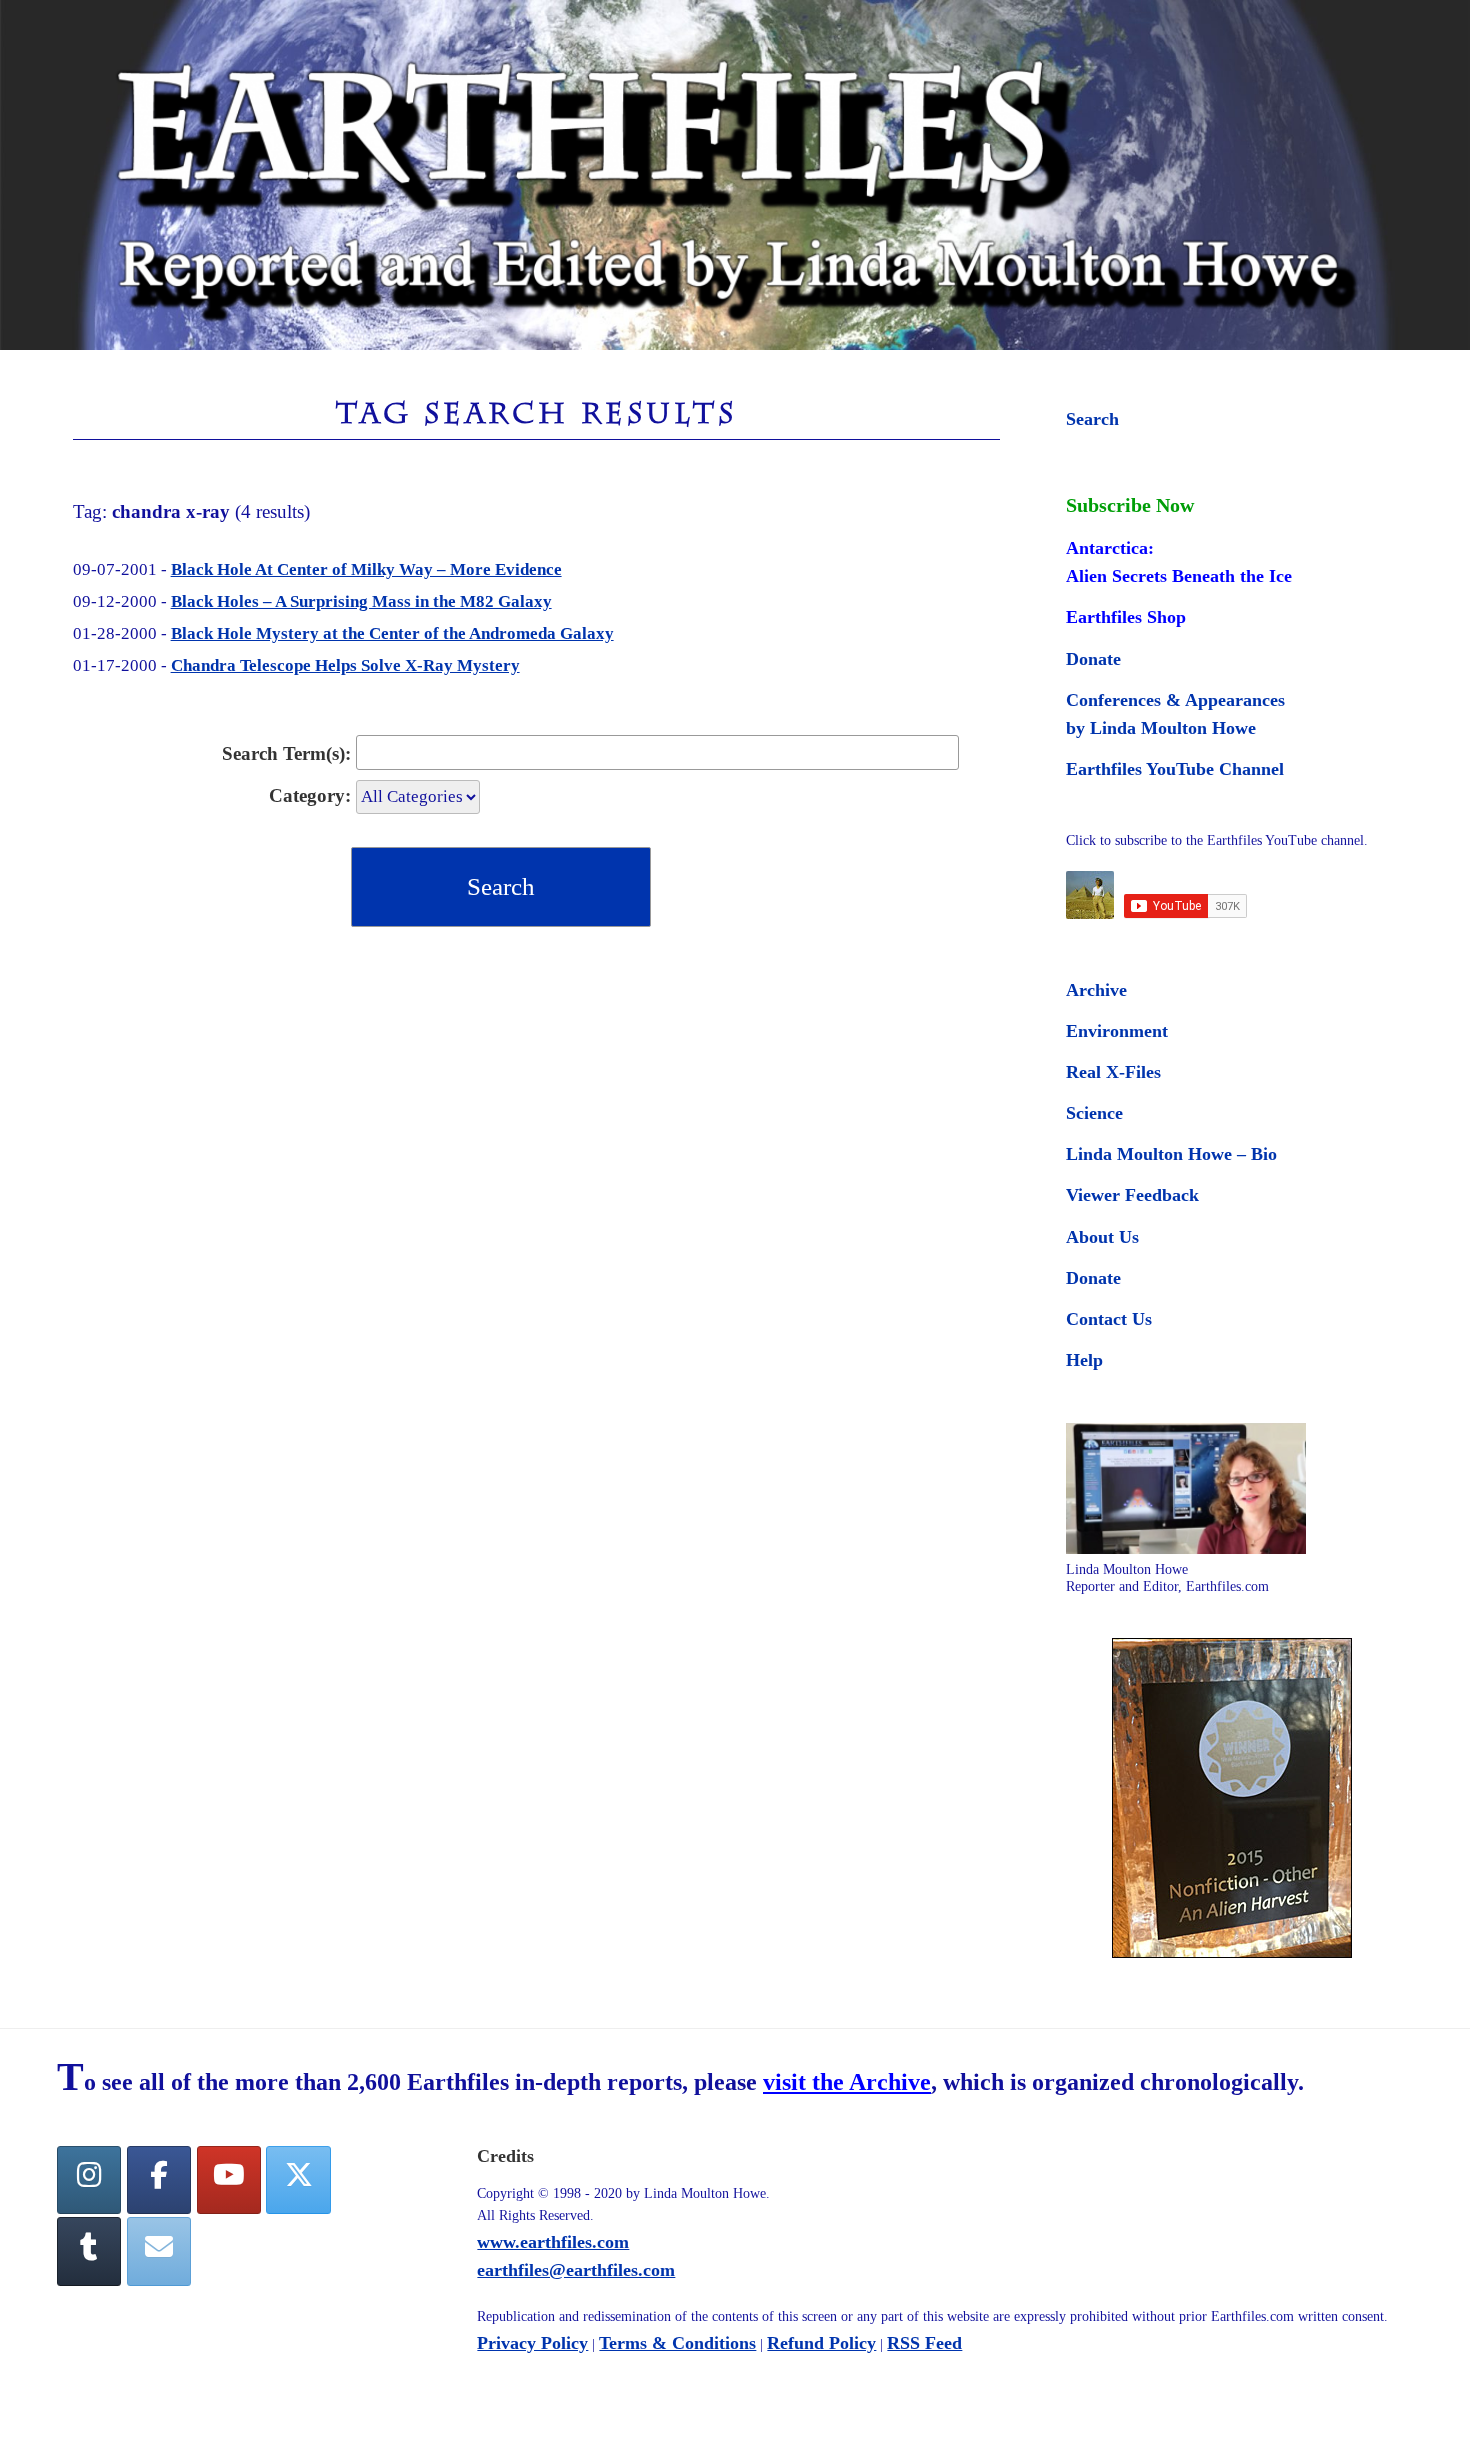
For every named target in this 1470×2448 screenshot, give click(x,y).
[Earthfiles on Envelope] (159, 2251)
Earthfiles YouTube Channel (1175, 769)
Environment (1117, 1031)
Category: (310, 795)
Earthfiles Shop (1126, 617)
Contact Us (1109, 1319)
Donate (1093, 659)
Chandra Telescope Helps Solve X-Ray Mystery (345, 665)
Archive (1096, 990)
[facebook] (159, 2180)
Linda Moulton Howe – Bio (1171, 1154)
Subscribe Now (1130, 505)
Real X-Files (1113, 1072)
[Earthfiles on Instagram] (89, 2180)
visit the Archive (847, 2082)
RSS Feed (924, 2343)
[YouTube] (229, 2180)
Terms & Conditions (677, 2343)
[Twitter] (298, 2180)
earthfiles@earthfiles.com (576, 2270)
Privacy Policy (532, 2343)
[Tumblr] (89, 2251)
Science (1094, 1113)
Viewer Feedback (1132, 1195)
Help (1084, 1360)
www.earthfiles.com (553, 2242)
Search (1092, 419)
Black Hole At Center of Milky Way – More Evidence (366, 569)
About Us (1102, 1237)
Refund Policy (821, 2343)
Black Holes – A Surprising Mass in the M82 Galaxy (361, 601)
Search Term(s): (286, 753)
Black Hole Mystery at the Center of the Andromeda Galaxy (392, 633)
